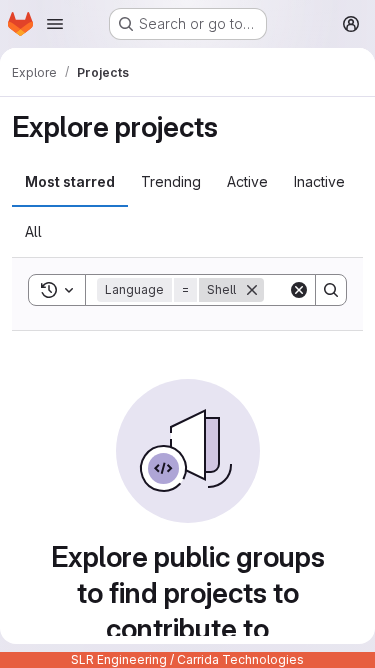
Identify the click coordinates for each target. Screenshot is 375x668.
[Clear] (299, 290)
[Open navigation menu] (55, 24)
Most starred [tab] (70, 181)
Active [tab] (247, 181)
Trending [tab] (171, 181)
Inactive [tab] (319, 181)
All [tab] (33, 231)
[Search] (331, 290)
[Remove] (252, 290)
